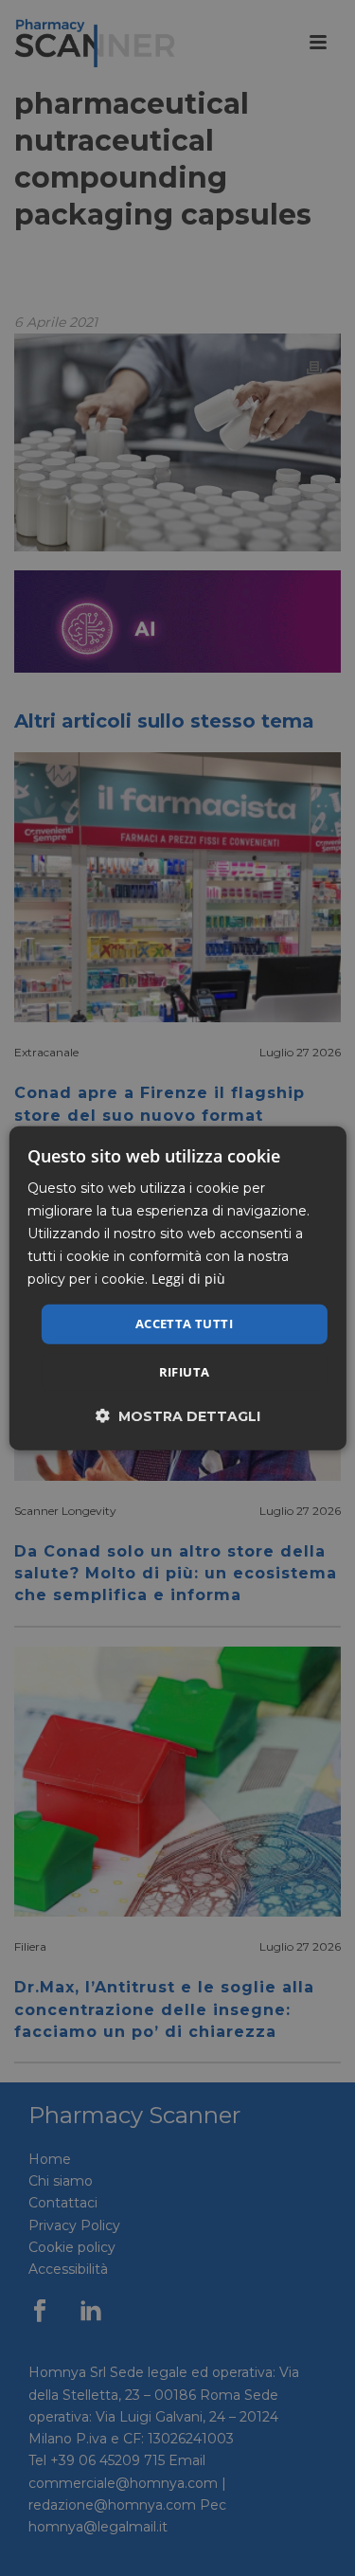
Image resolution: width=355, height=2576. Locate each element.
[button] (178, 1416)
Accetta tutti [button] (184, 1324)
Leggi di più (188, 1279)
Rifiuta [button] (185, 1372)
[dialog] (177, 1288)
